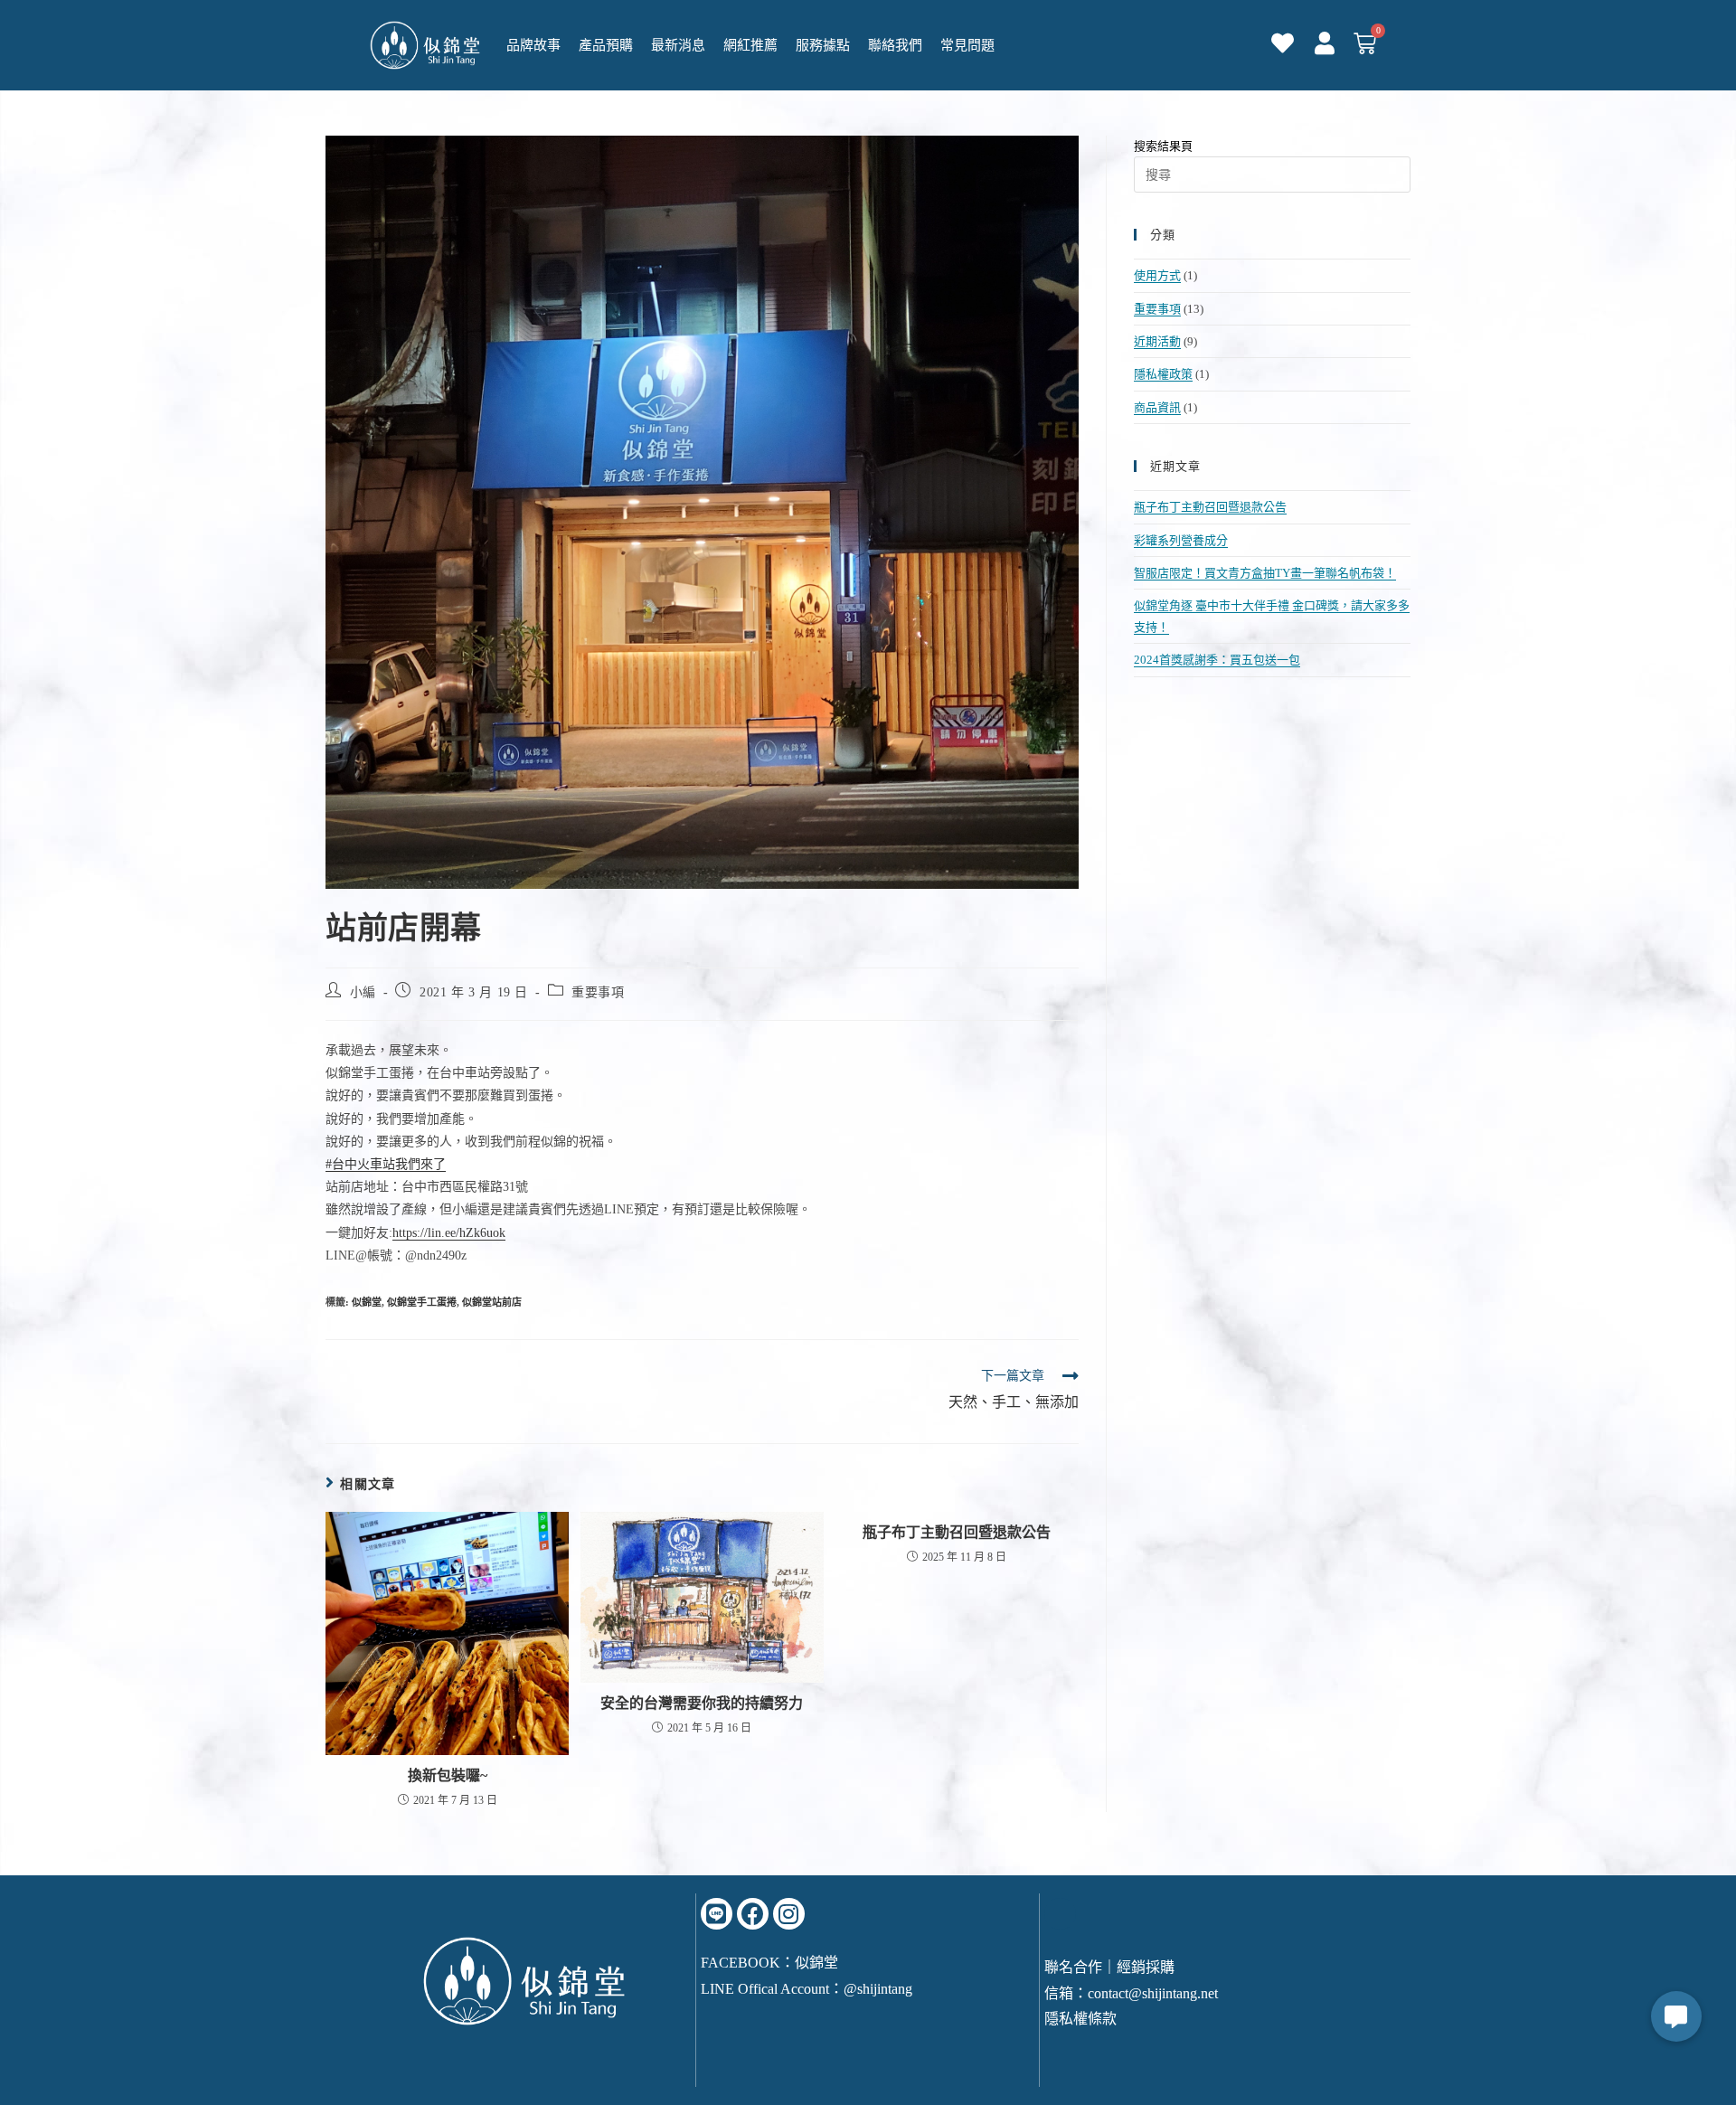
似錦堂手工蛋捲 (422, 1302)
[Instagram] (789, 1914)
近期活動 (1157, 341)
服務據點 (823, 45)
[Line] (717, 1914)
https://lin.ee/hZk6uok (449, 1233)
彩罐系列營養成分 (1181, 540)
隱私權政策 (1163, 374)
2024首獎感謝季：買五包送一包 (1217, 660)
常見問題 (967, 45)
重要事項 (598, 992)
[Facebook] (753, 1914)
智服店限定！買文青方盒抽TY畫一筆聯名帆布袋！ (1265, 573)
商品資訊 (1157, 407)
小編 (363, 992)
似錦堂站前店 (492, 1302)
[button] (1676, 2016)
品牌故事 (533, 45)
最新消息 (678, 45)
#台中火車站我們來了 (386, 1164)
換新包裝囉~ (448, 1775)
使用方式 (1157, 275)
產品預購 (606, 45)
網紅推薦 (750, 45)
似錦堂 (367, 1302)
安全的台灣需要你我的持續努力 (702, 1703)
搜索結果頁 (1163, 146)
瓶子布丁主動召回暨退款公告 (957, 1532)
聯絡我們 (895, 45)
